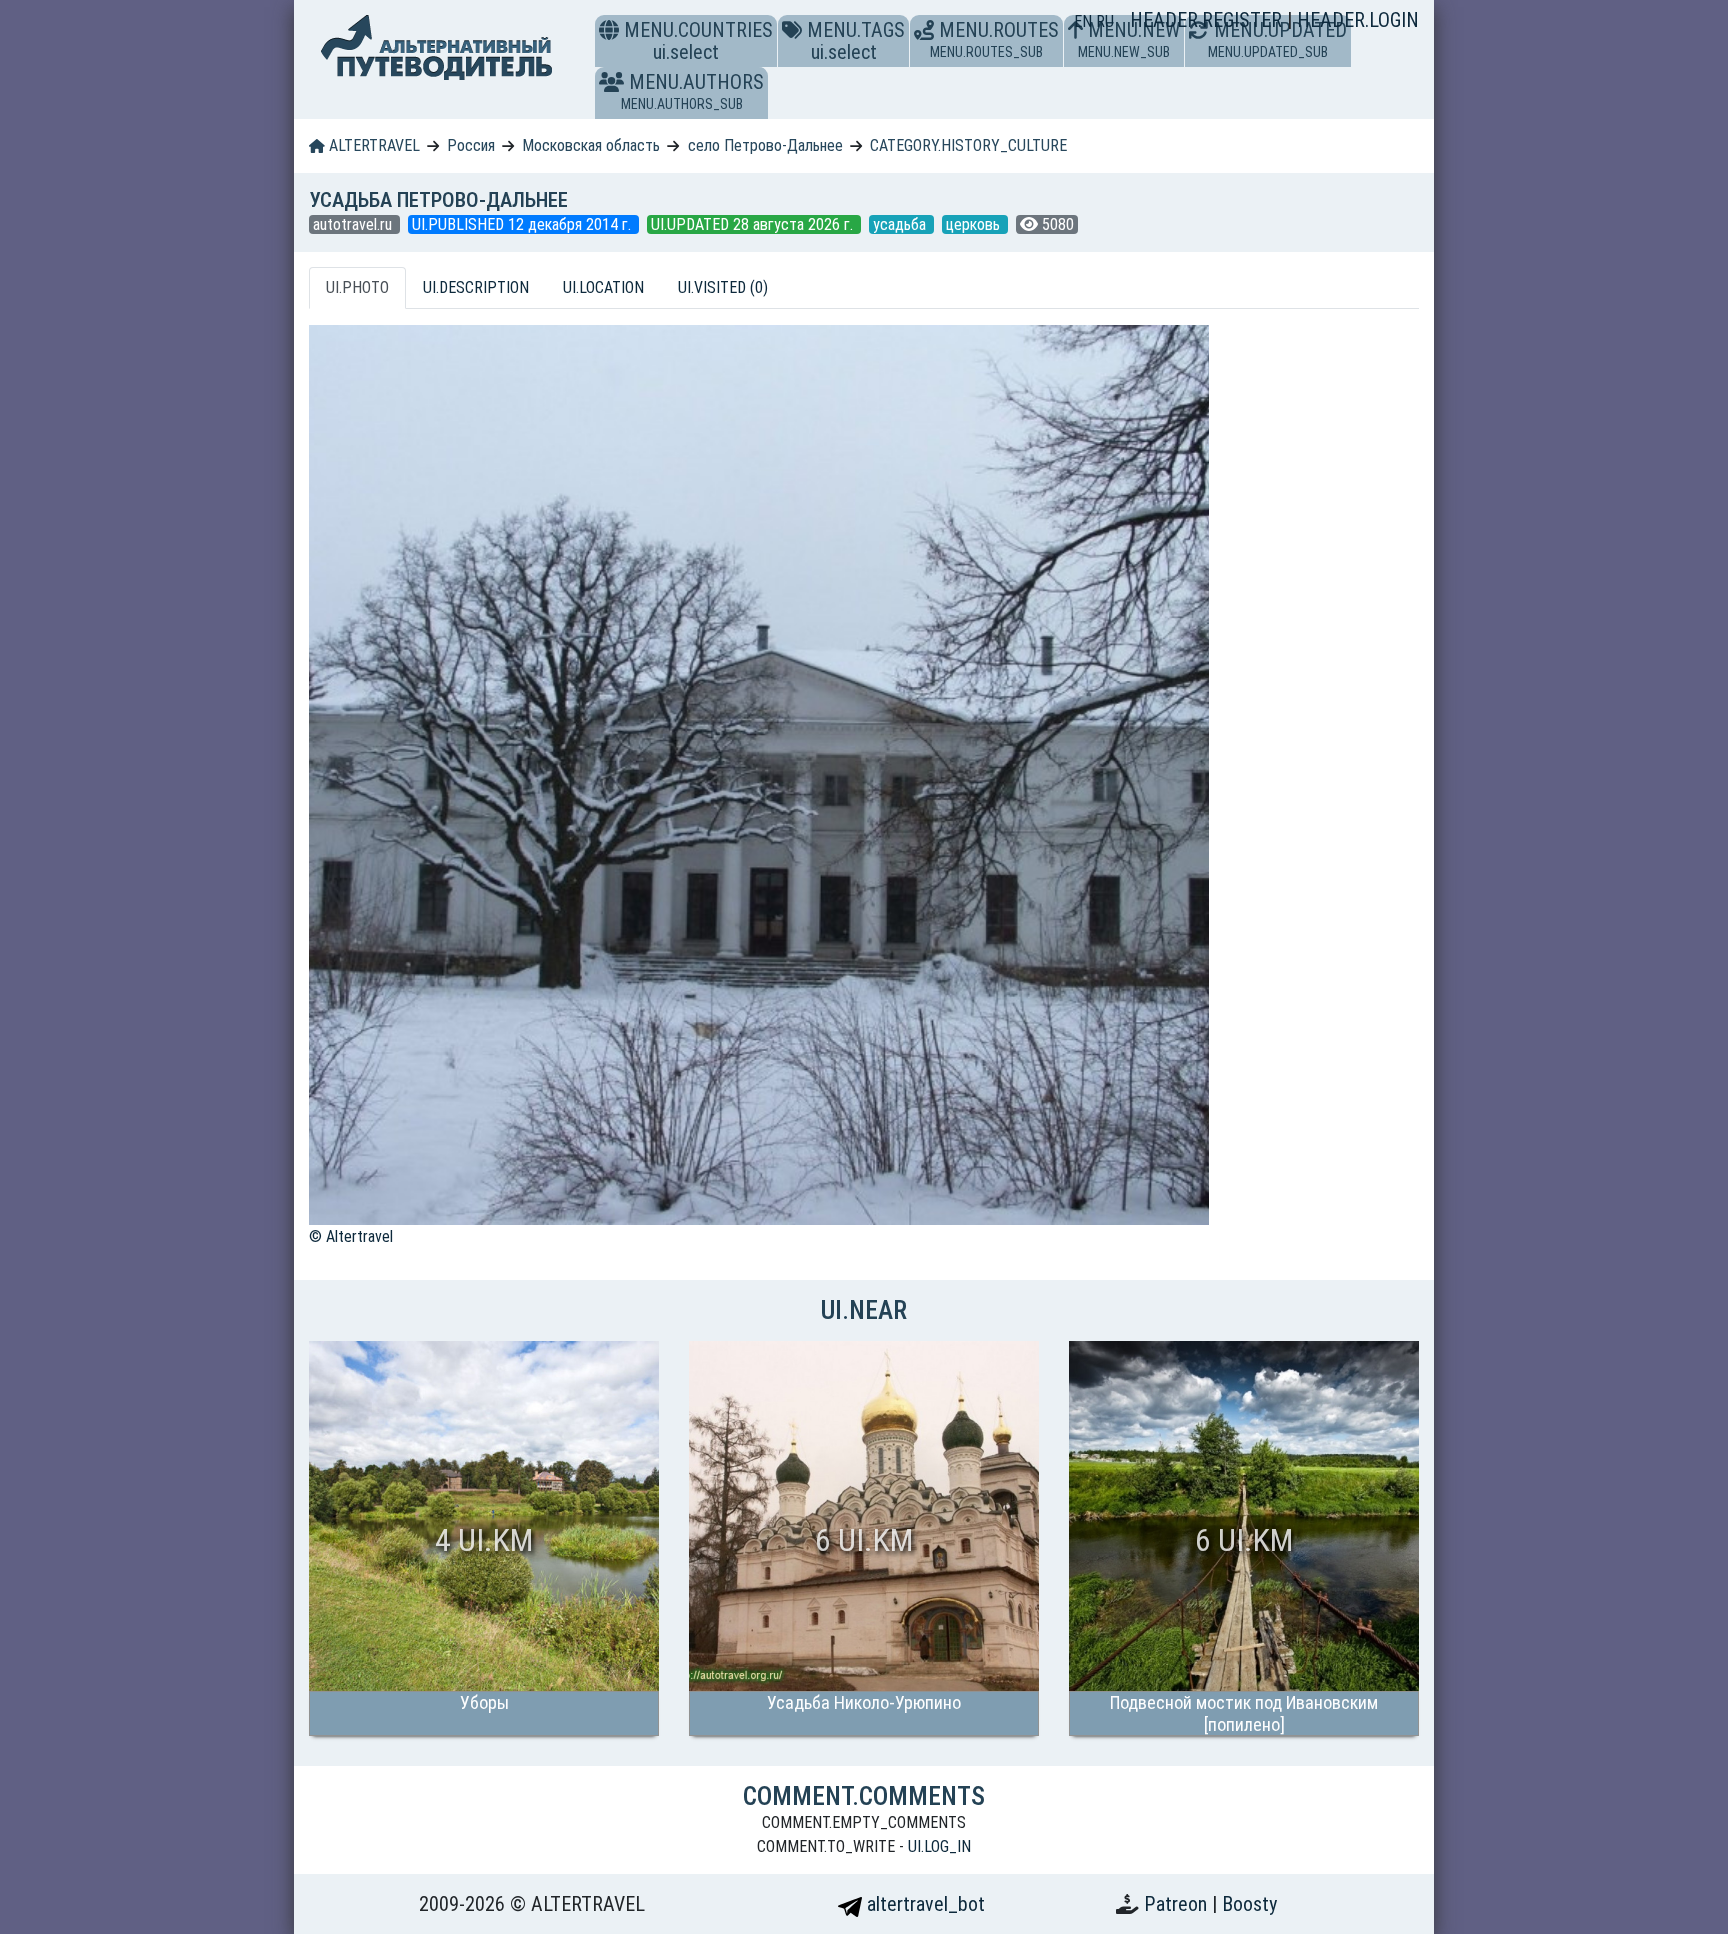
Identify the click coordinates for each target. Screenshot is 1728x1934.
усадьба (901, 224)
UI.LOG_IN (939, 1846)
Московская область (591, 145)
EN (1085, 21)
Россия (471, 145)
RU (1105, 21)
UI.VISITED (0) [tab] (723, 287)
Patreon (1178, 1904)
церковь (975, 224)
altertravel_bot (923, 1904)
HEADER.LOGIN (1358, 20)
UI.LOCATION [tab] (603, 287)
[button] (611, 82)
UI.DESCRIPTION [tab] (476, 287)
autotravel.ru (354, 224)
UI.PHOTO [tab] (357, 287)
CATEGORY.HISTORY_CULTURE (968, 145)
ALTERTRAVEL (372, 145)
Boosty (1249, 1904)
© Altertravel (351, 1236)
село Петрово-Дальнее (765, 145)
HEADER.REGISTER (1208, 20)
